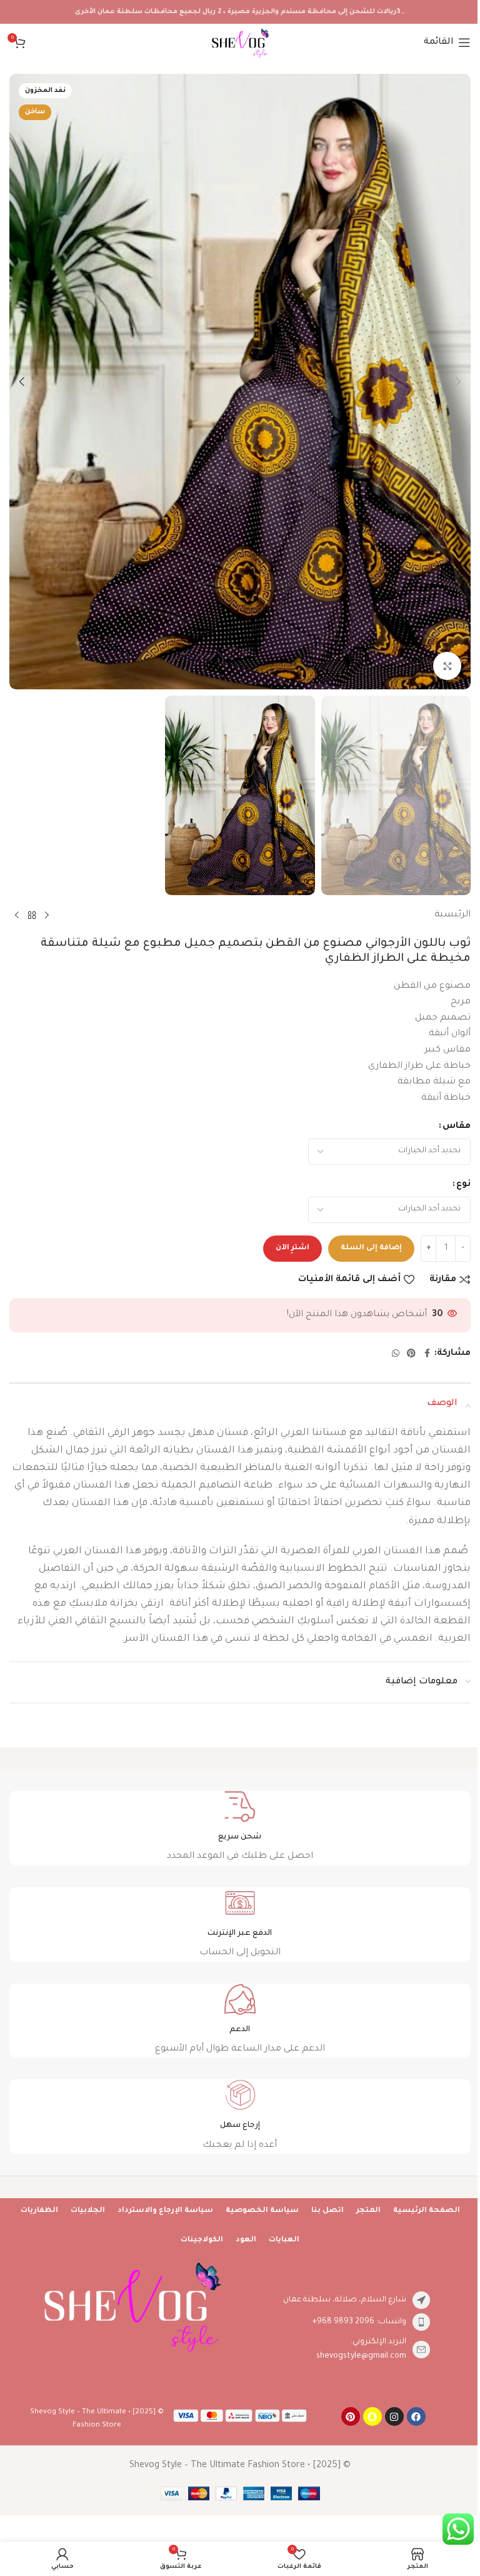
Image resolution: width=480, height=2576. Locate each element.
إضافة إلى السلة (371, 1248)
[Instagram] (394, 2416)
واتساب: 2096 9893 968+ (359, 2322)
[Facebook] (416, 2416)
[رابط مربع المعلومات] (240, 1828)
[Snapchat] (372, 2416)
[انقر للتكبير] (447, 666)
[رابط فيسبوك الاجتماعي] (427, 1354)
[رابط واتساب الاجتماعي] (396, 1354)
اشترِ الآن (292, 1248)
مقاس (457, 1127)
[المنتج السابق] (47, 916)
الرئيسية (452, 915)
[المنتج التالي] (17, 916)
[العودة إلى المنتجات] (32, 916)
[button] (458, 382)
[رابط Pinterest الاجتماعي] (411, 1354)
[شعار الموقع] (240, 44)
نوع (463, 1185)
